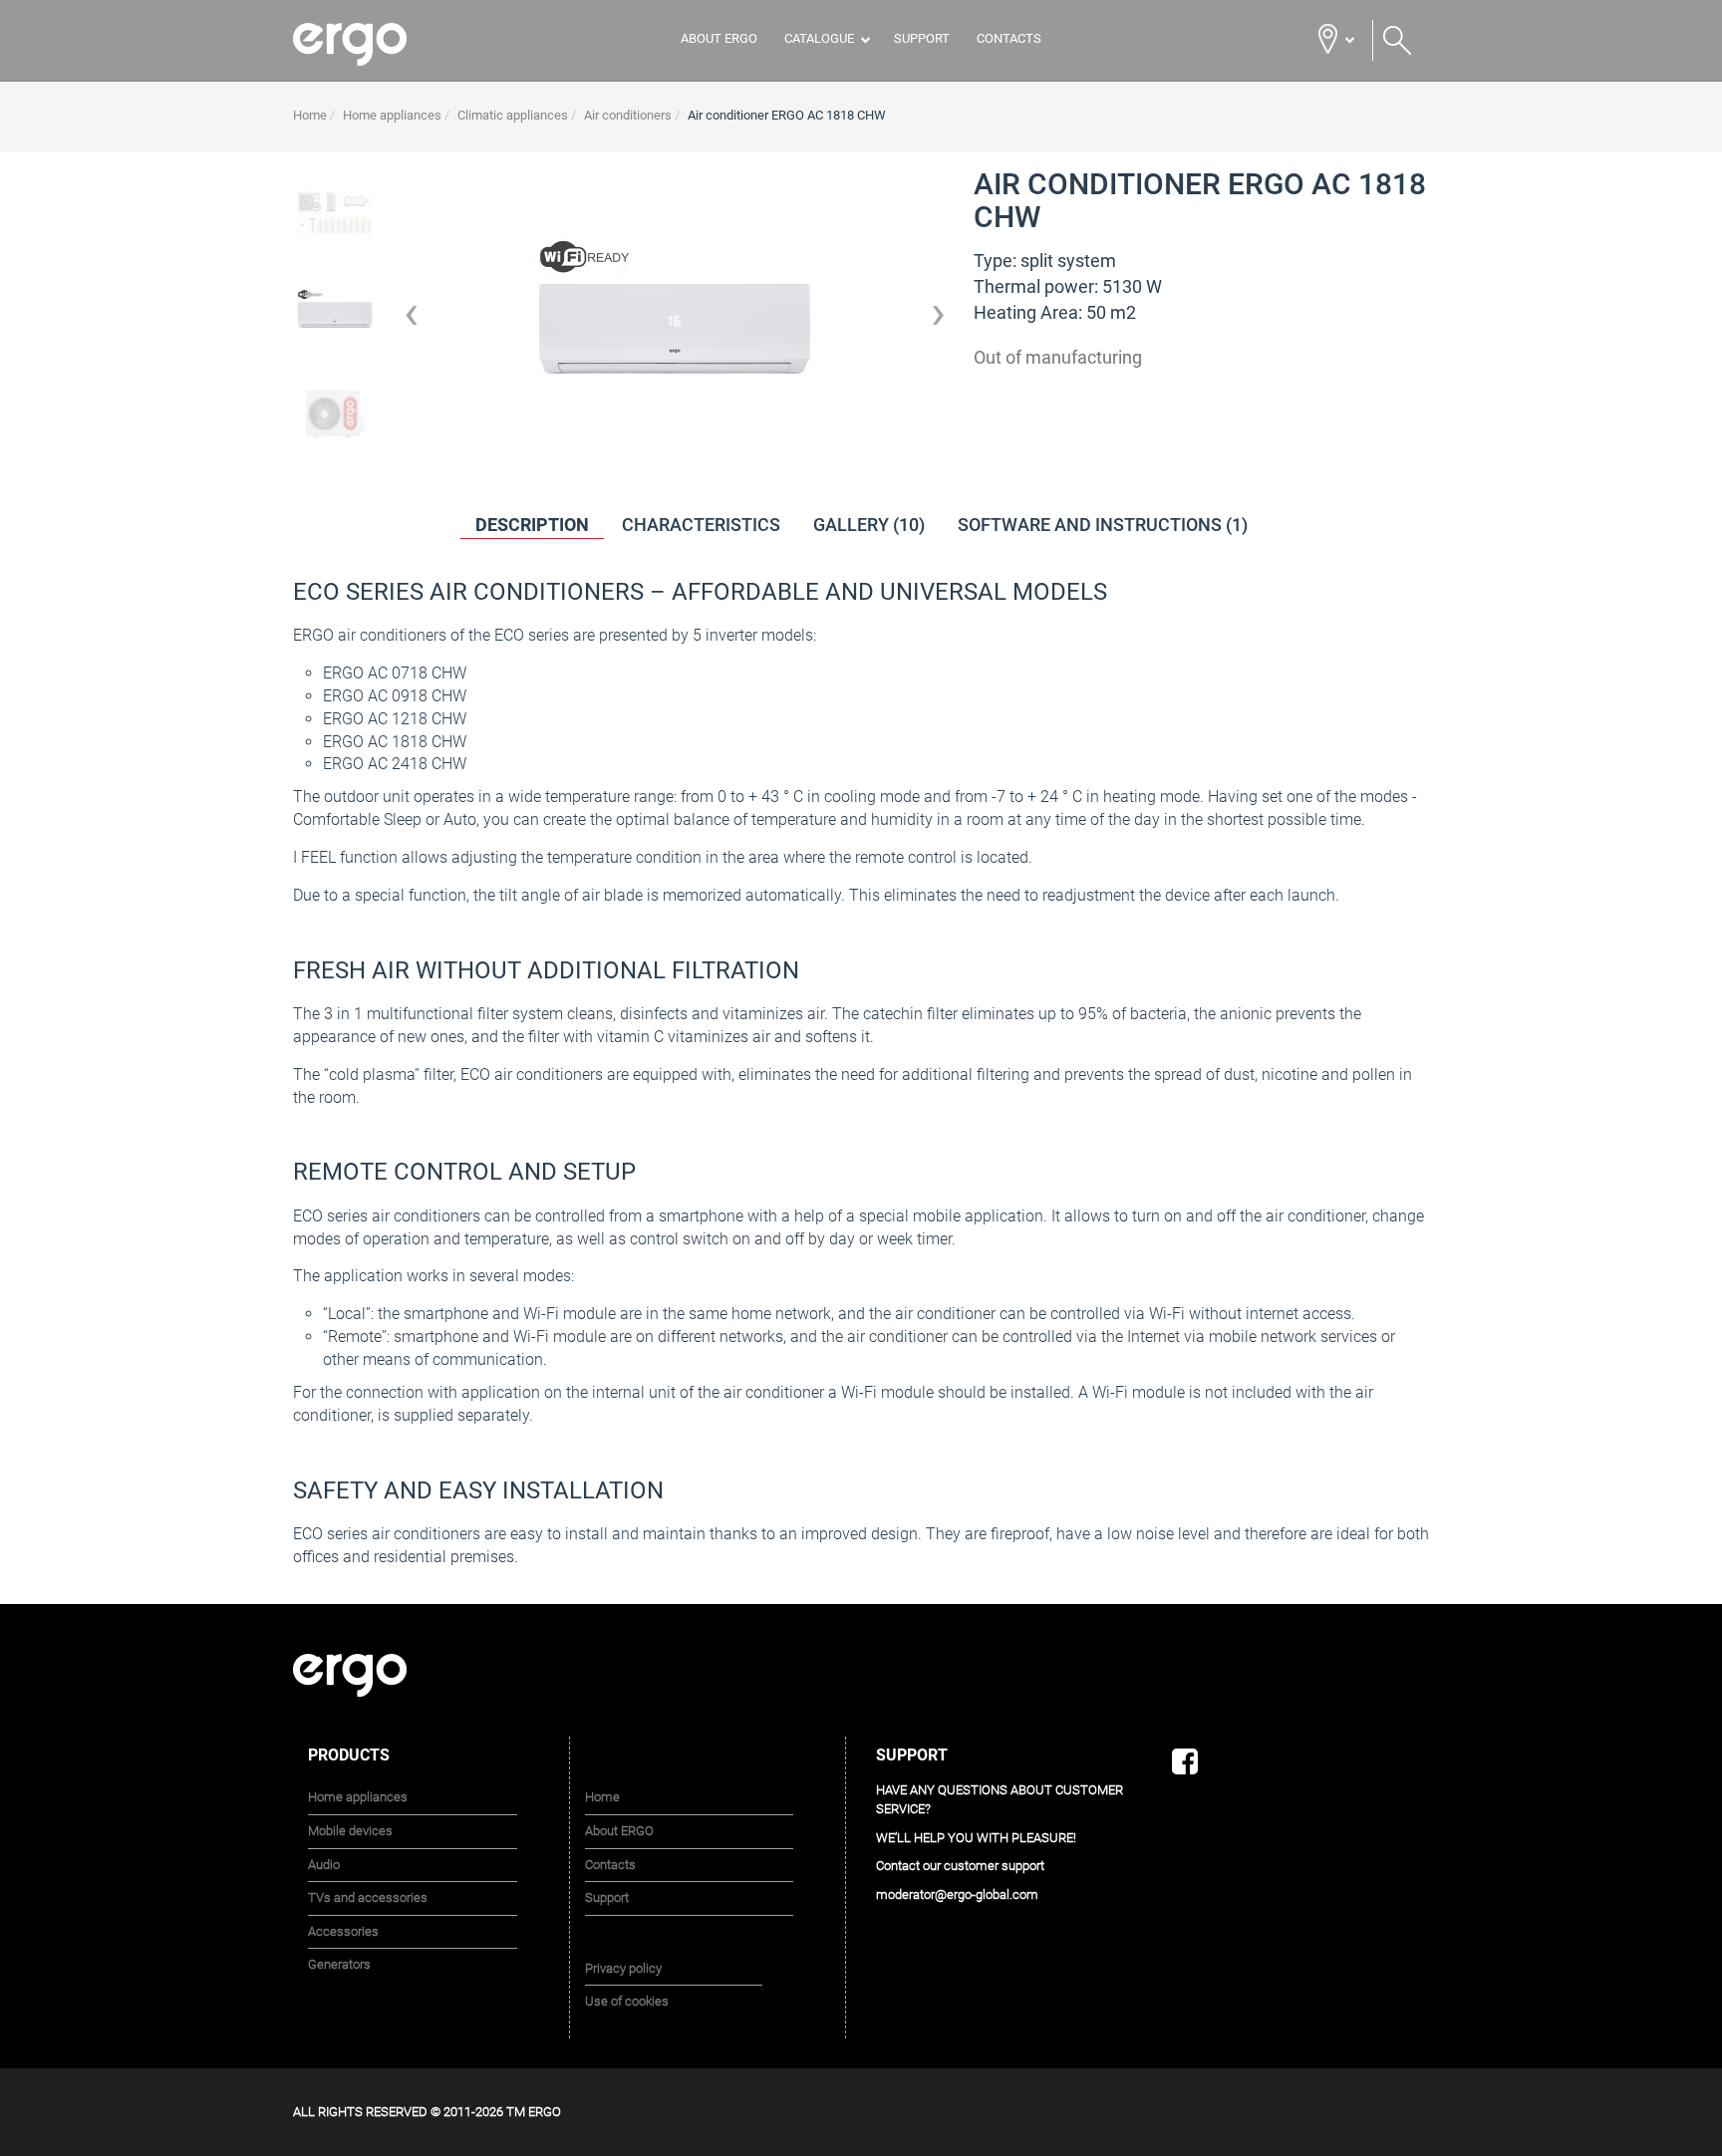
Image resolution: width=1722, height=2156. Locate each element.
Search (1397, 41)
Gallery (869, 525)
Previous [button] (412, 320)
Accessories (343, 1930)
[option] (335, 320)
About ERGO (719, 38)
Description (532, 525)
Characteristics (701, 525)
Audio (324, 1864)
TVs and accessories (368, 1897)
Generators (339, 1964)
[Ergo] (375, 44)
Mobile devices (350, 1831)
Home (602, 1797)
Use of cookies (627, 2001)
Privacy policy (623, 1968)
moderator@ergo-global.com (957, 1893)
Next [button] (939, 320)
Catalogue (819, 38)
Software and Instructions (1103, 525)
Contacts (1009, 38)
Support (922, 38)
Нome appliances (358, 1797)
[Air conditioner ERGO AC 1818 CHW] (335, 211)
